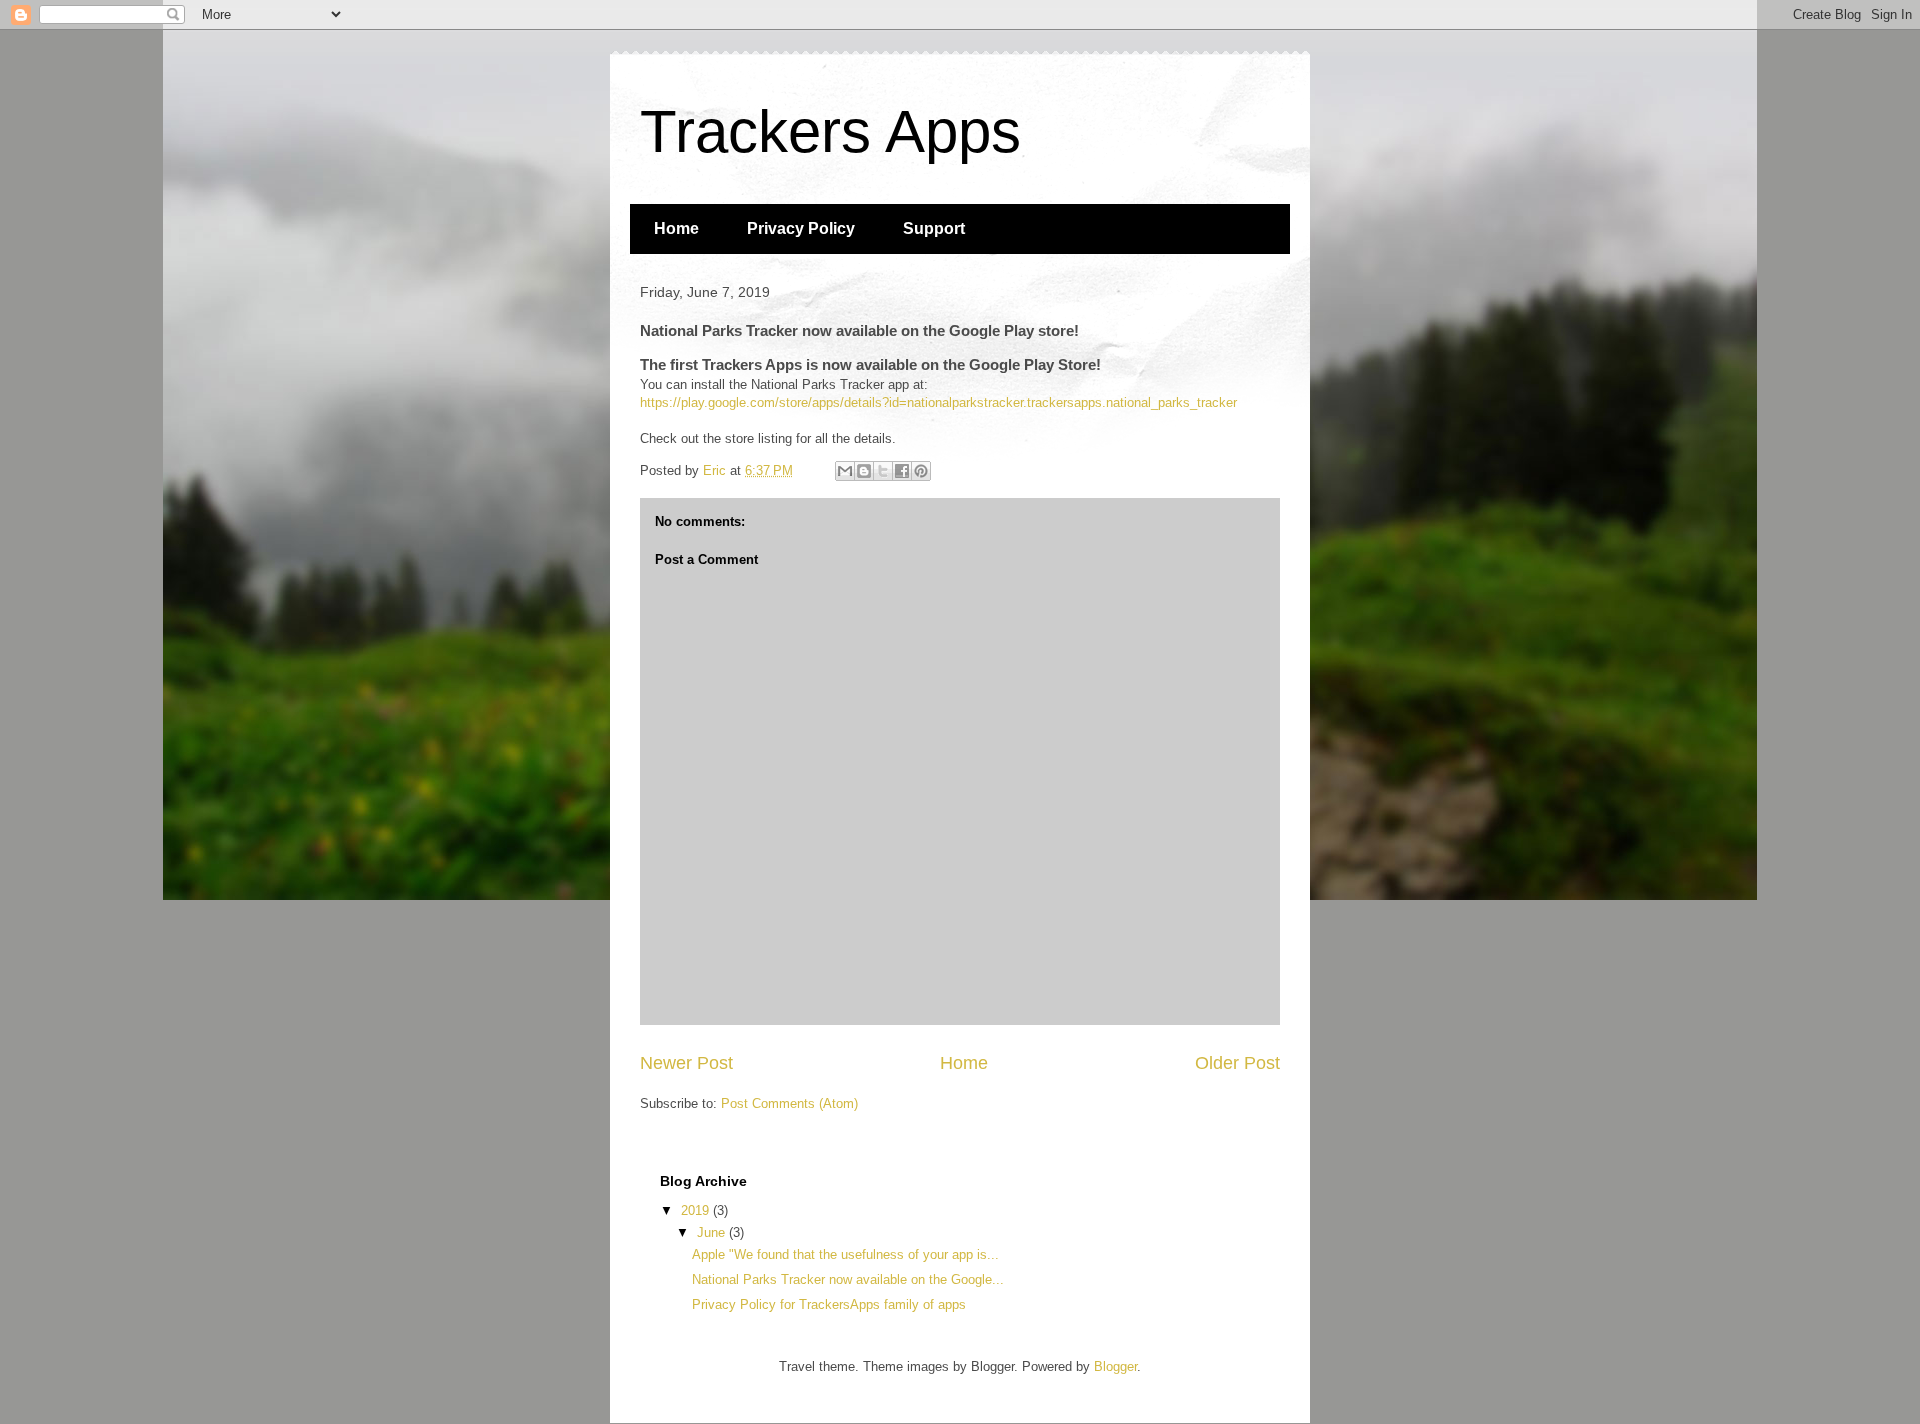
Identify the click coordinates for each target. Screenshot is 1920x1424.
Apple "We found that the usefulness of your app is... (845, 1254)
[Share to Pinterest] (921, 471)
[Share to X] (883, 471)
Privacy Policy (801, 228)
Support (934, 228)
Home (676, 228)
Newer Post (686, 1063)
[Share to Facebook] (902, 471)
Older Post (1237, 1063)
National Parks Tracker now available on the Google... (848, 1279)
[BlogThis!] (864, 471)
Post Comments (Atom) (789, 1103)
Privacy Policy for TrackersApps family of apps (829, 1304)
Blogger (1115, 1366)
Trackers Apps (830, 131)
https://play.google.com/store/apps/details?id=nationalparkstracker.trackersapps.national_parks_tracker (938, 402)
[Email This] (845, 471)
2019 (697, 1210)
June (713, 1232)
